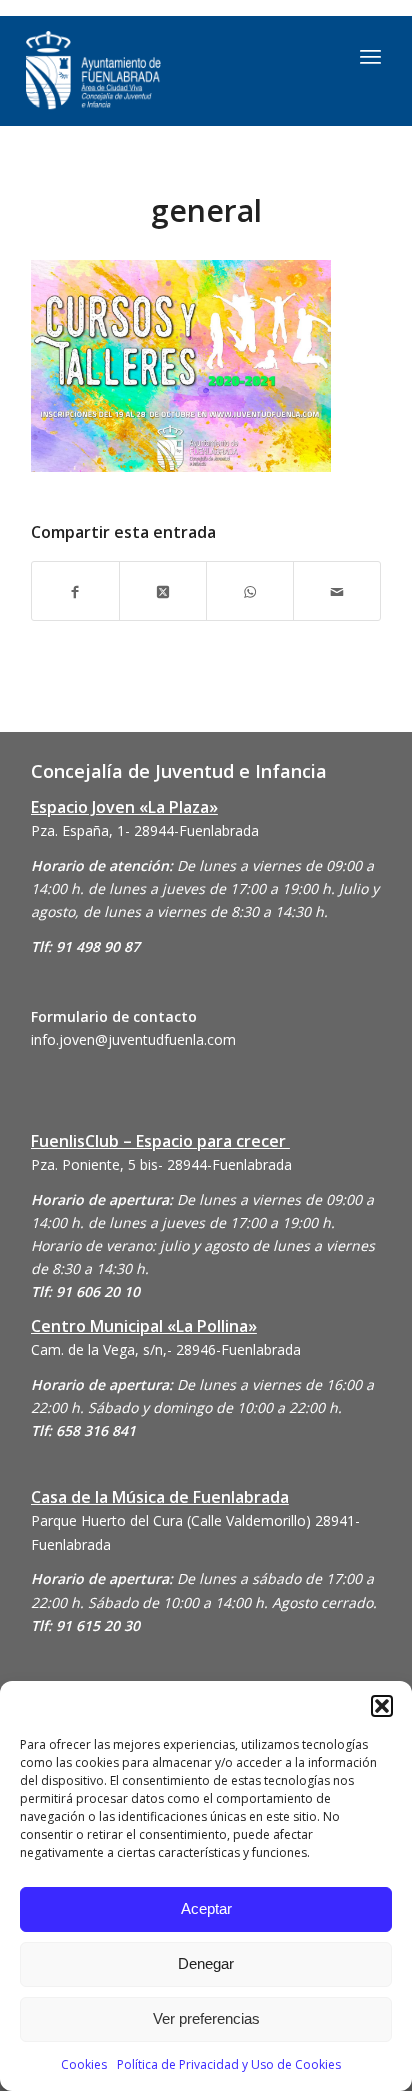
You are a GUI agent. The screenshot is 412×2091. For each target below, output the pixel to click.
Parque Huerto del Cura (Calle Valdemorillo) (171, 1520)
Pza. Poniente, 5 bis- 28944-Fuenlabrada (161, 1164)
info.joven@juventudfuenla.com (133, 1039)
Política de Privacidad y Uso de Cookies (229, 2064)
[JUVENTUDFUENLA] (156, 71)
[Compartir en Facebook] (75, 590)
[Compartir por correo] (337, 590)
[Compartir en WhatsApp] (250, 590)
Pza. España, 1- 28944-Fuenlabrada (145, 830)
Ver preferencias (206, 2018)
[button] (382, 1706)
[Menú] (370, 56)
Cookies (84, 2064)
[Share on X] (163, 590)
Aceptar (206, 1908)
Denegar (206, 1963)
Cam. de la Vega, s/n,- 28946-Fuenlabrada (166, 1349)
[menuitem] (370, 56)
